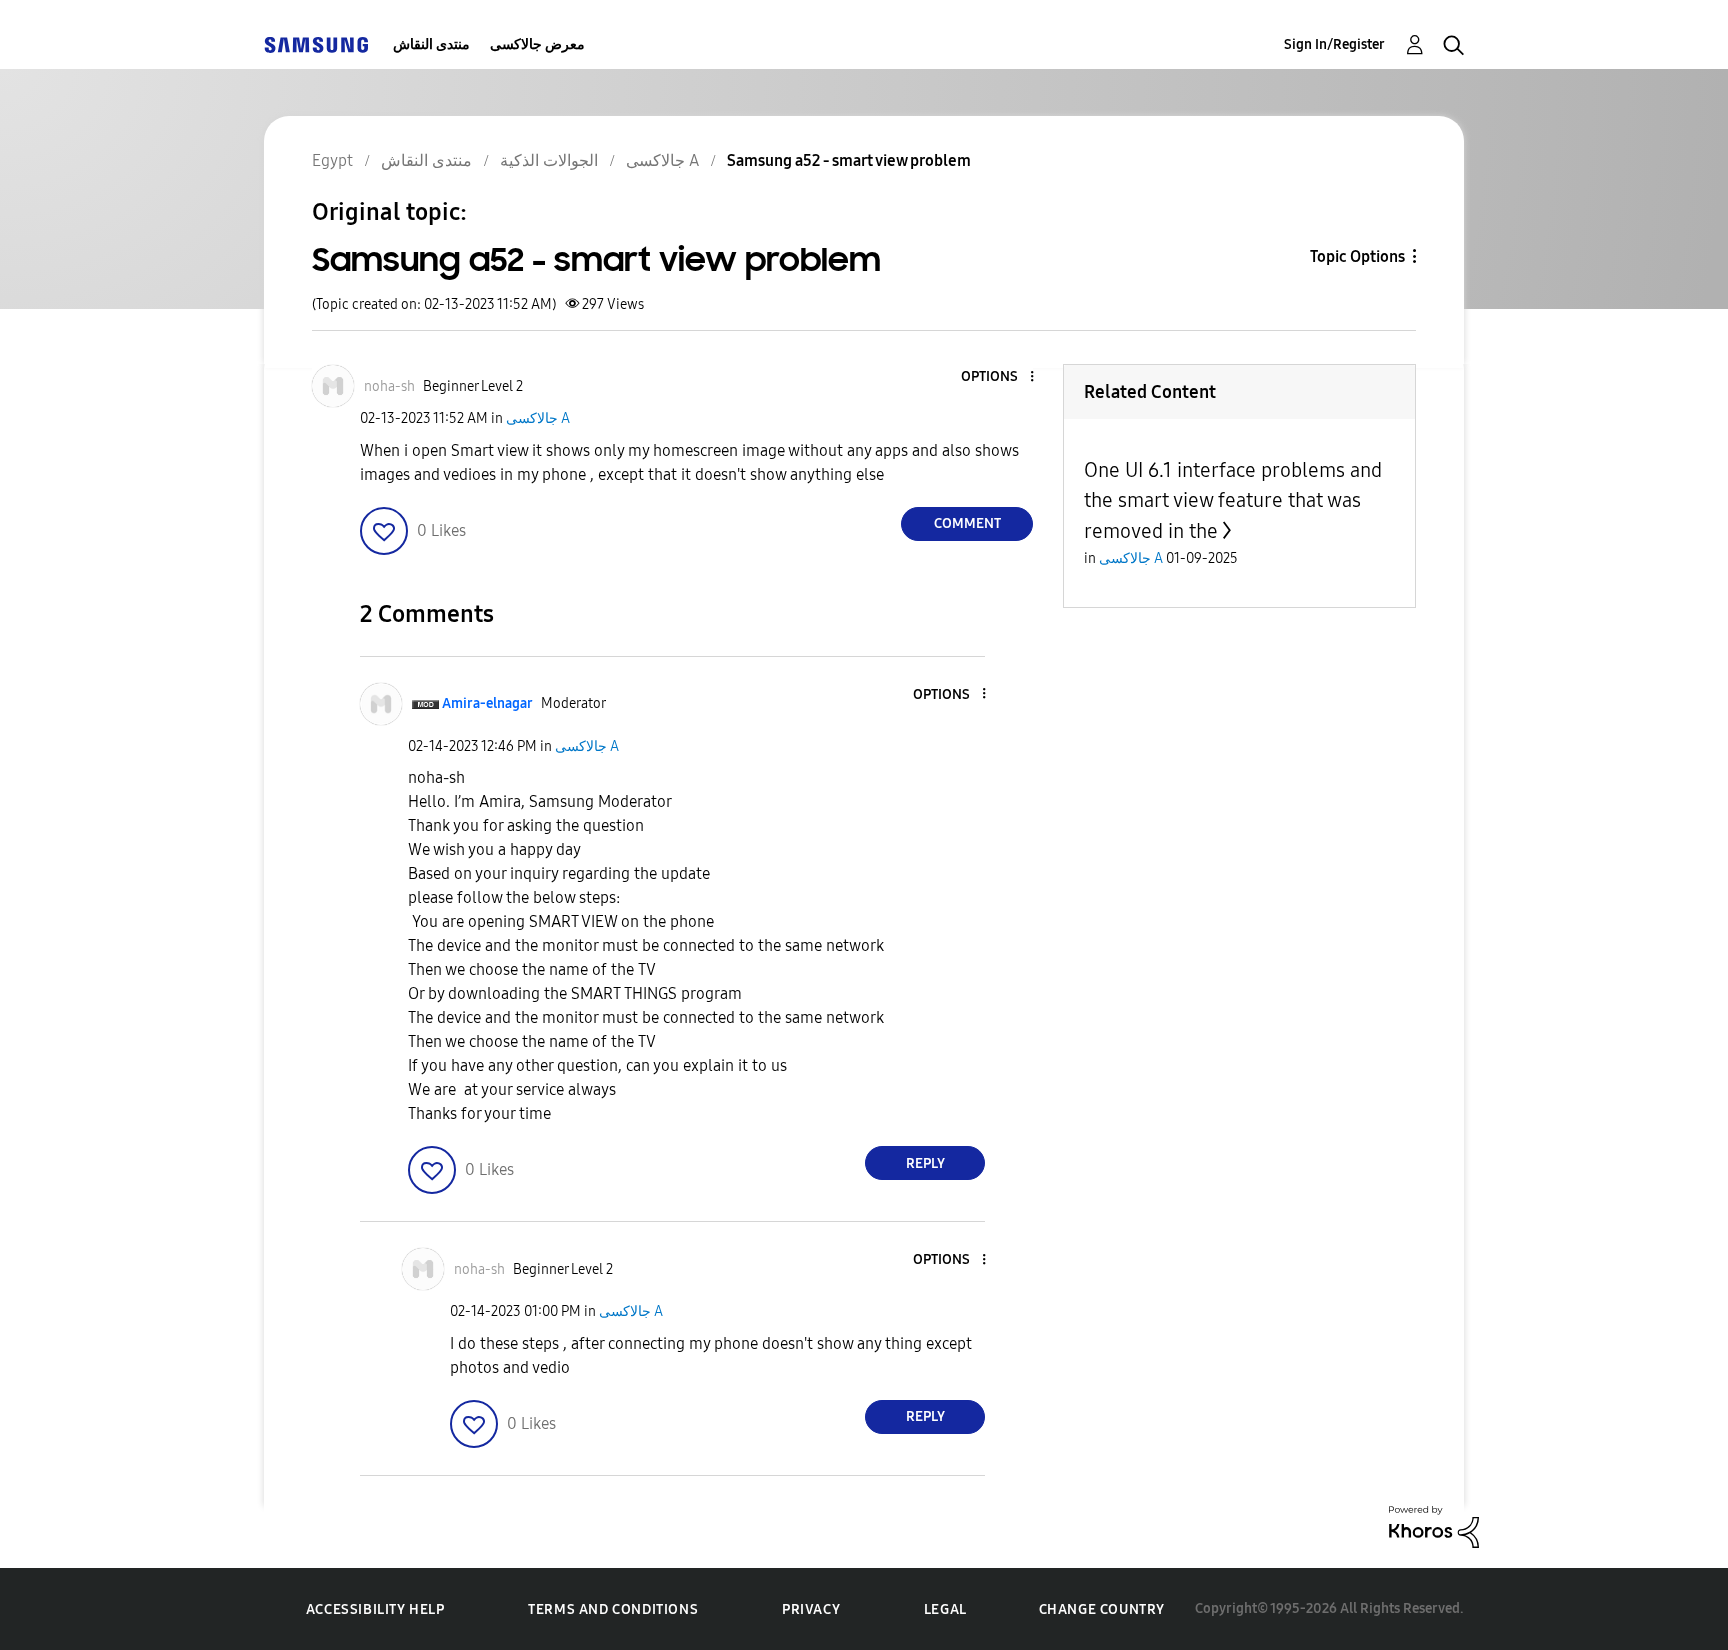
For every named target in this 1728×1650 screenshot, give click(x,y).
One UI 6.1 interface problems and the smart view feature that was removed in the (1233, 500)
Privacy (811, 1609)
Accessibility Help (375, 1609)
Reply (925, 1163)
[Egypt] (316, 44)
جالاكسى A (538, 418)
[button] (999, 377)
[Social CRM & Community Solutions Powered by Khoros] (1434, 1525)
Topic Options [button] (1357, 256)
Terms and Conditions (613, 1609)
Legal (945, 1609)
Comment (967, 523)
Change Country (1102, 1609)
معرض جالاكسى (537, 44)
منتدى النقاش (431, 44)
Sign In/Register (1334, 44)
